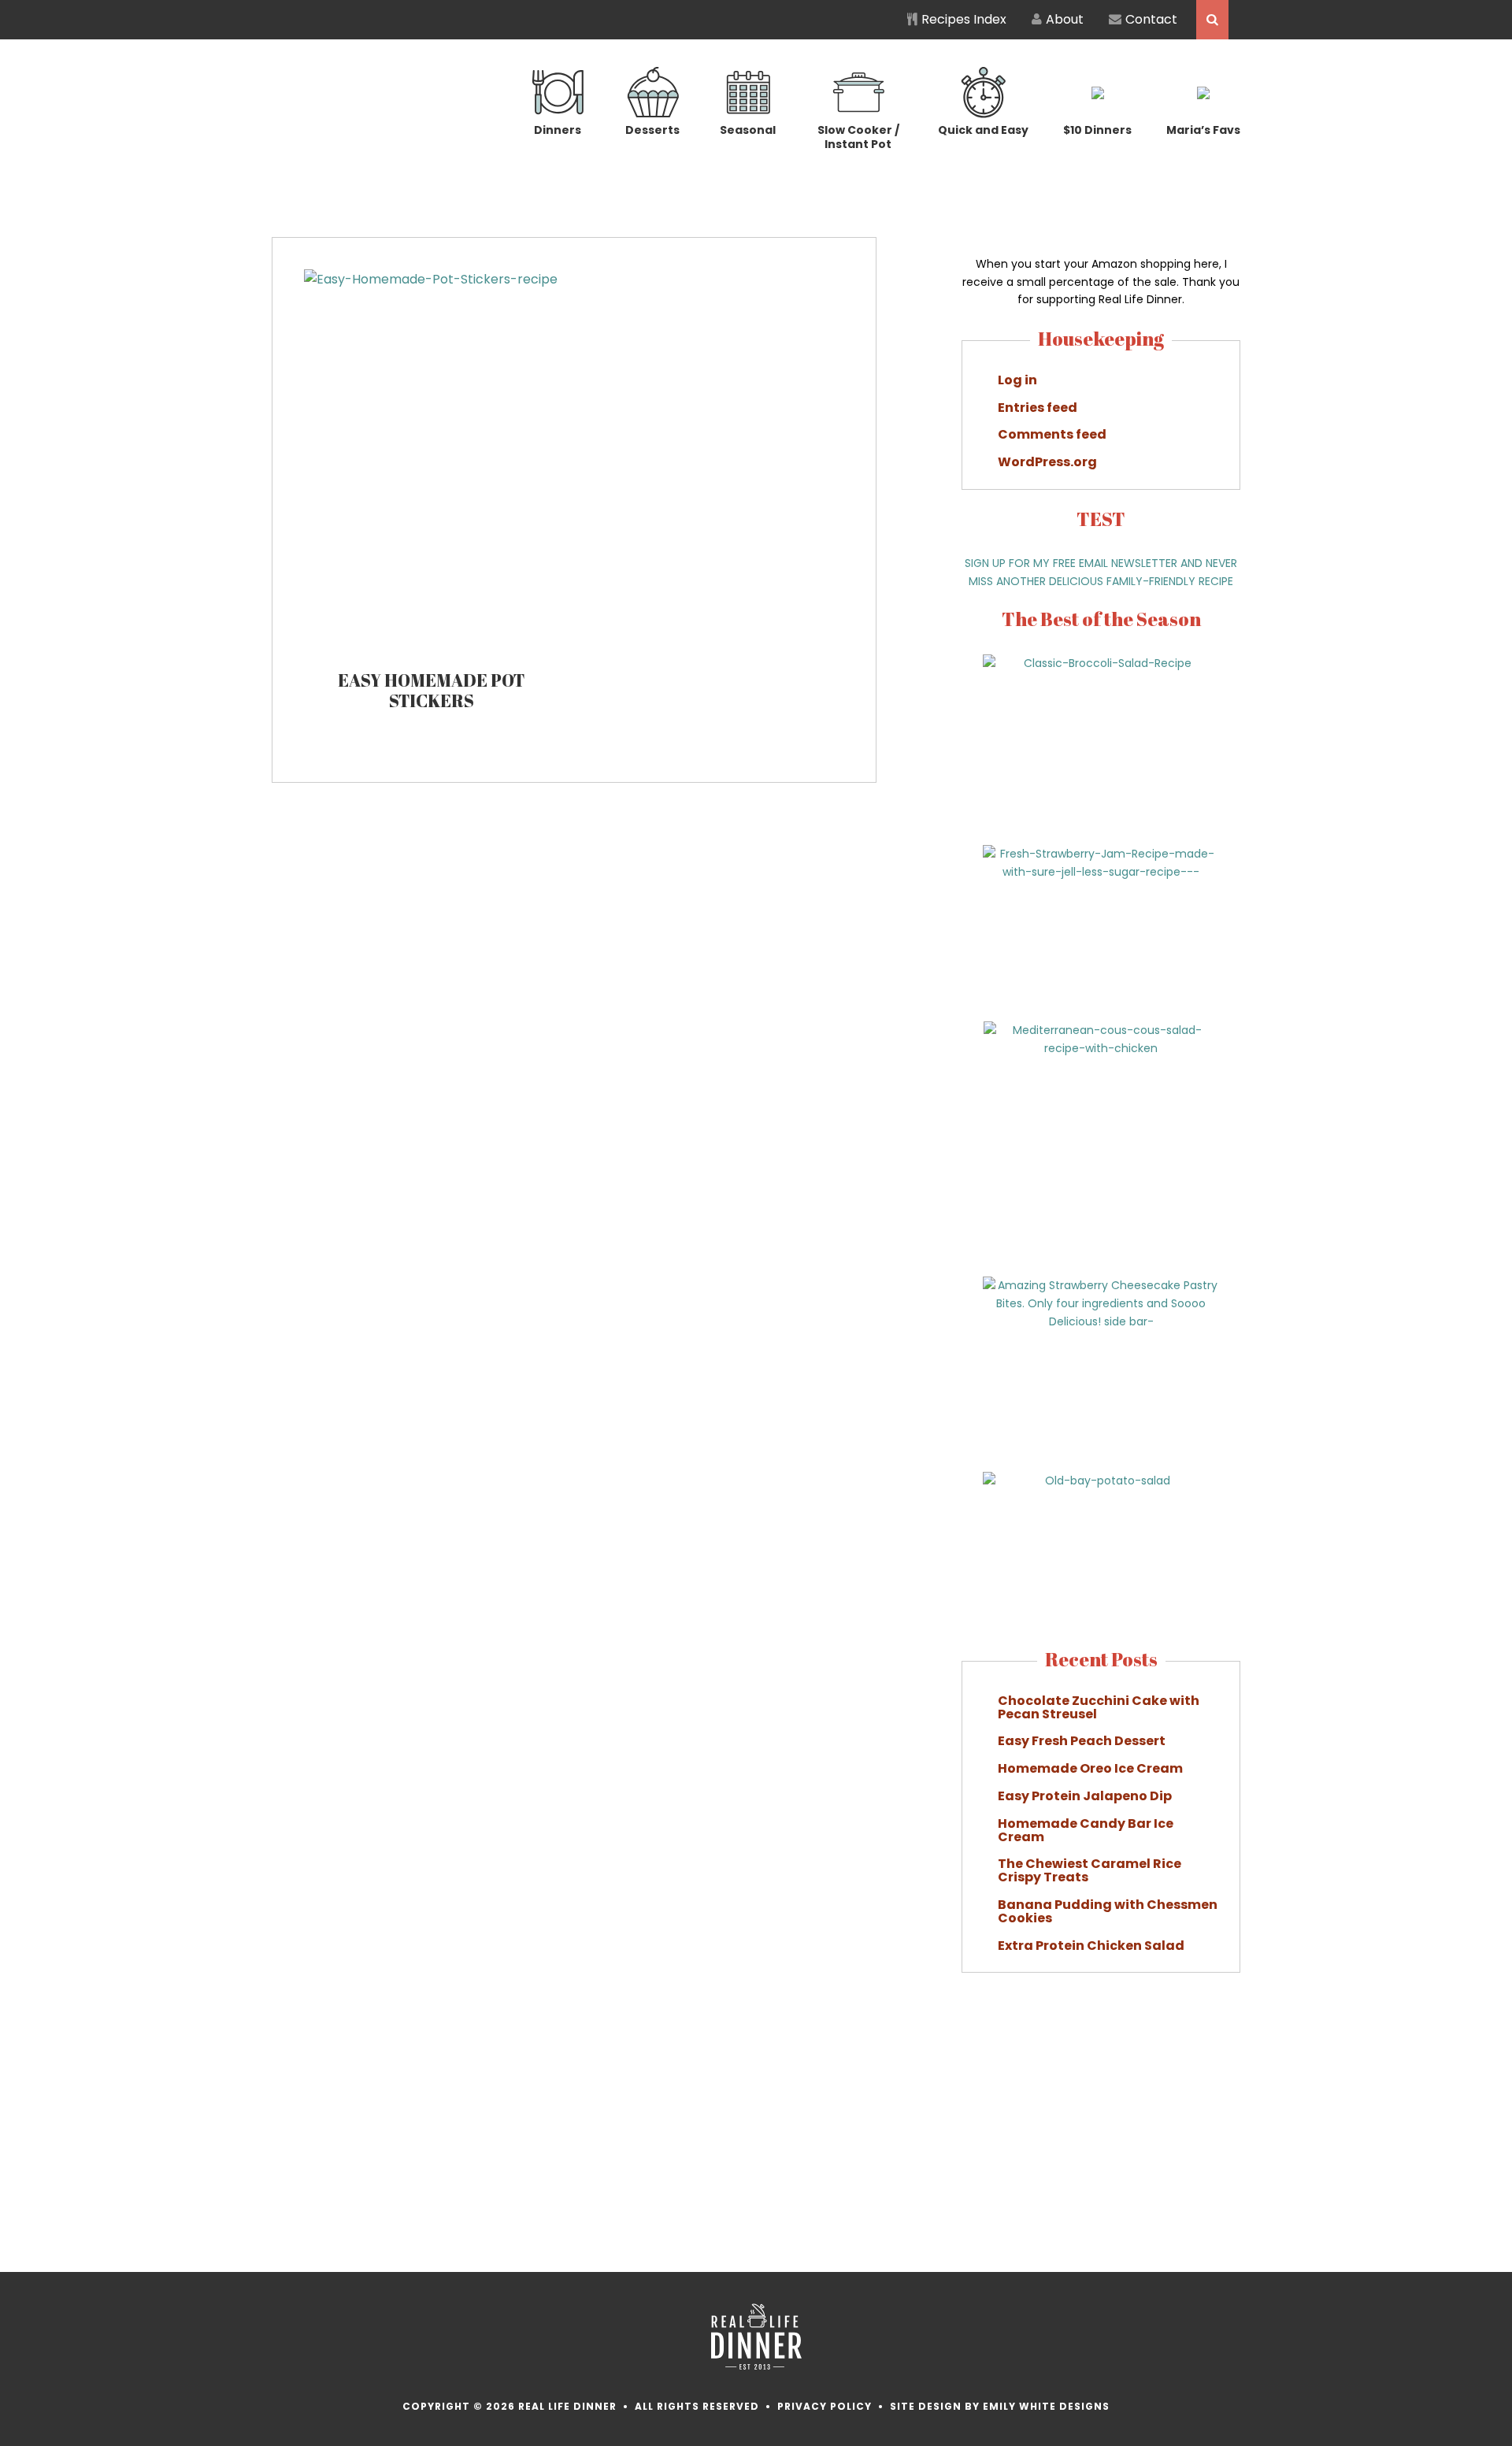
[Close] (1039, 1062)
